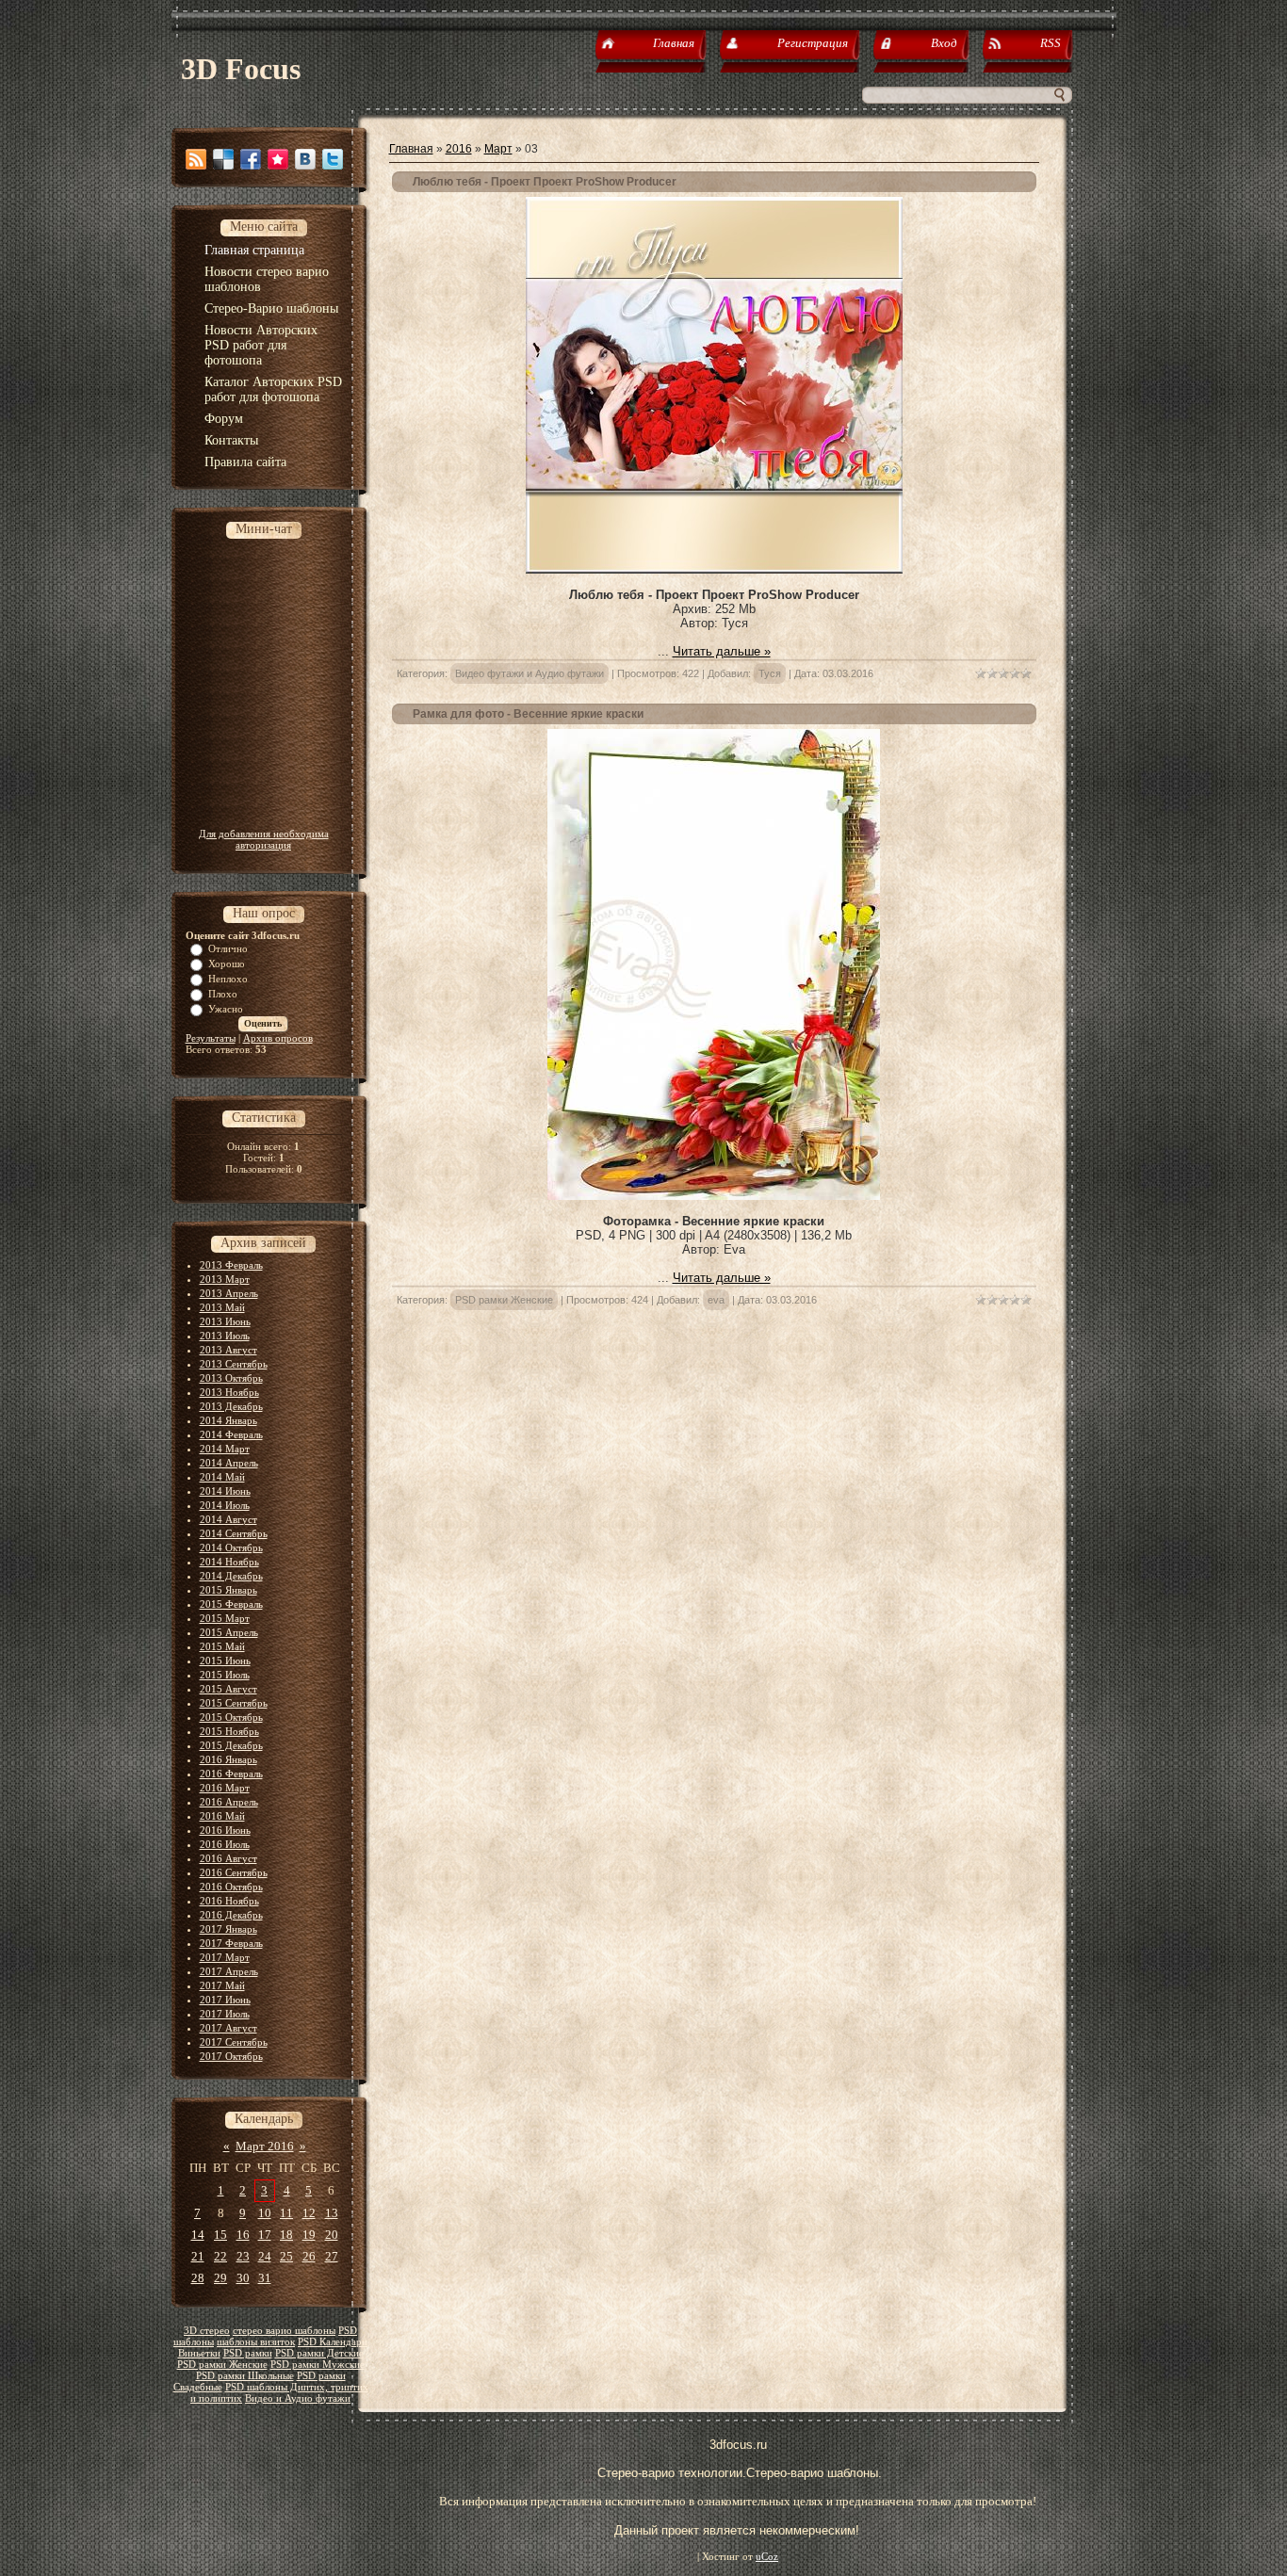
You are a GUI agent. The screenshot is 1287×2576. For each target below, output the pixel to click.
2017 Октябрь (231, 2056)
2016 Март (225, 1788)
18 (286, 2235)
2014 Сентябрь (234, 1533)
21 (198, 2256)
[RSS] (196, 159)
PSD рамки (248, 2353)
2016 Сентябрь (234, 1872)
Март (498, 149)
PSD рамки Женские (222, 2365)
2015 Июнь (225, 1661)
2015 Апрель (229, 1632)
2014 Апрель (229, 1463)
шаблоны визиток (256, 2342)
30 (243, 2278)
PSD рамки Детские (319, 2353)
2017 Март (225, 1957)
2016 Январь (228, 1759)
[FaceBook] (251, 159)
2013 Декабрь (231, 1406)
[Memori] (278, 159)
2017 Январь (228, 1929)
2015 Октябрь (231, 1717)
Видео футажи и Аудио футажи (529, 673)
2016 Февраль (231, 1774)
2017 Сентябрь (234, 2042)
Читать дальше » (722, 651)
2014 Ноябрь (229, 1562)
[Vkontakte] (305, 159)
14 (198, 2235)
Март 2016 (265, 2146)
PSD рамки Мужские (318, 2365)
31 (265, 2278)
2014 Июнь (225, 1491)
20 (332, 2235)
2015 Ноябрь (229, 1731)
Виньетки (199, 2353)
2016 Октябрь (231, 1887)
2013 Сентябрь (234, 1364)
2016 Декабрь (231, 1915)
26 (309, 2256)
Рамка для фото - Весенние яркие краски (528, 714)
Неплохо (228, 979)
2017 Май (222, 1985)
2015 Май (222, 1646)
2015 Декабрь (231, 1745)
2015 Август (228, 1689)
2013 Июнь (225, 1321)
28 (198, 2278)
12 (309, 2213)
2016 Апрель (229, 1802)
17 (265, 2235)
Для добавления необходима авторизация (264, 839)
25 (286, 2256)
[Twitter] (333, 159)
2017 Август (228, 2028)
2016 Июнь (225, 1830)
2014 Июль (225, 1505)
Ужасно (226, 1009)
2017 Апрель (229, 1971)
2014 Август (228, 1519)
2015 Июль (225, 1675)
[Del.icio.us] (223, 159)
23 (243, 2256)
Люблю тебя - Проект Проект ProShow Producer (545, 182)
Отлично (228, 948)
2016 (459, 149)
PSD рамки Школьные (245, 2376)
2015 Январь (228, 1590)
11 (286, 2213)
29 (220, 2278)
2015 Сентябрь (234, 1703)
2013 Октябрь (231, 1378)
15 (220, 2235)
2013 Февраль (231, 1265)
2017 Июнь (225, 2000)
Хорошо (227, 964)
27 (332, 2256)
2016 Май (222, 1816)
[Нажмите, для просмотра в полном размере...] (714, 1196)
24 (265, 2256)
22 (220, 2256)
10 (265, 2213)
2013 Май (222, 1307)
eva (716, 1300)
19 (309, 2235)
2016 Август (228, 1858)
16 (243, 2235)
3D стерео (207, 2331)
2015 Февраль (231, 1604)
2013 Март (225, 1279)
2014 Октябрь (231, 1547)
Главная (411, 149)
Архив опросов (278, 1038)
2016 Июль (225, 1844)
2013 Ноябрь (229, 1392)
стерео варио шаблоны (284, 2331)
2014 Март (225, 1449)
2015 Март (225, 1618)
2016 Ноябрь (229, 1901)
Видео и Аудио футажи (298, 2398)
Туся (770, 673)
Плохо (223, 994)
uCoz (767, 2557)
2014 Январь (228, 1420)
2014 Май (222, 1477)
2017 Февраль (231, 1943)
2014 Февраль (231, 1434)
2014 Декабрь (231, 1576)
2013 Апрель (229, 1293)
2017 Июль (225, 2014)
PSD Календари (333, 2342)
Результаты (211, 1038)
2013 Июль (225, 1336)
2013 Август (228, 1350)
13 (332, 2213)
